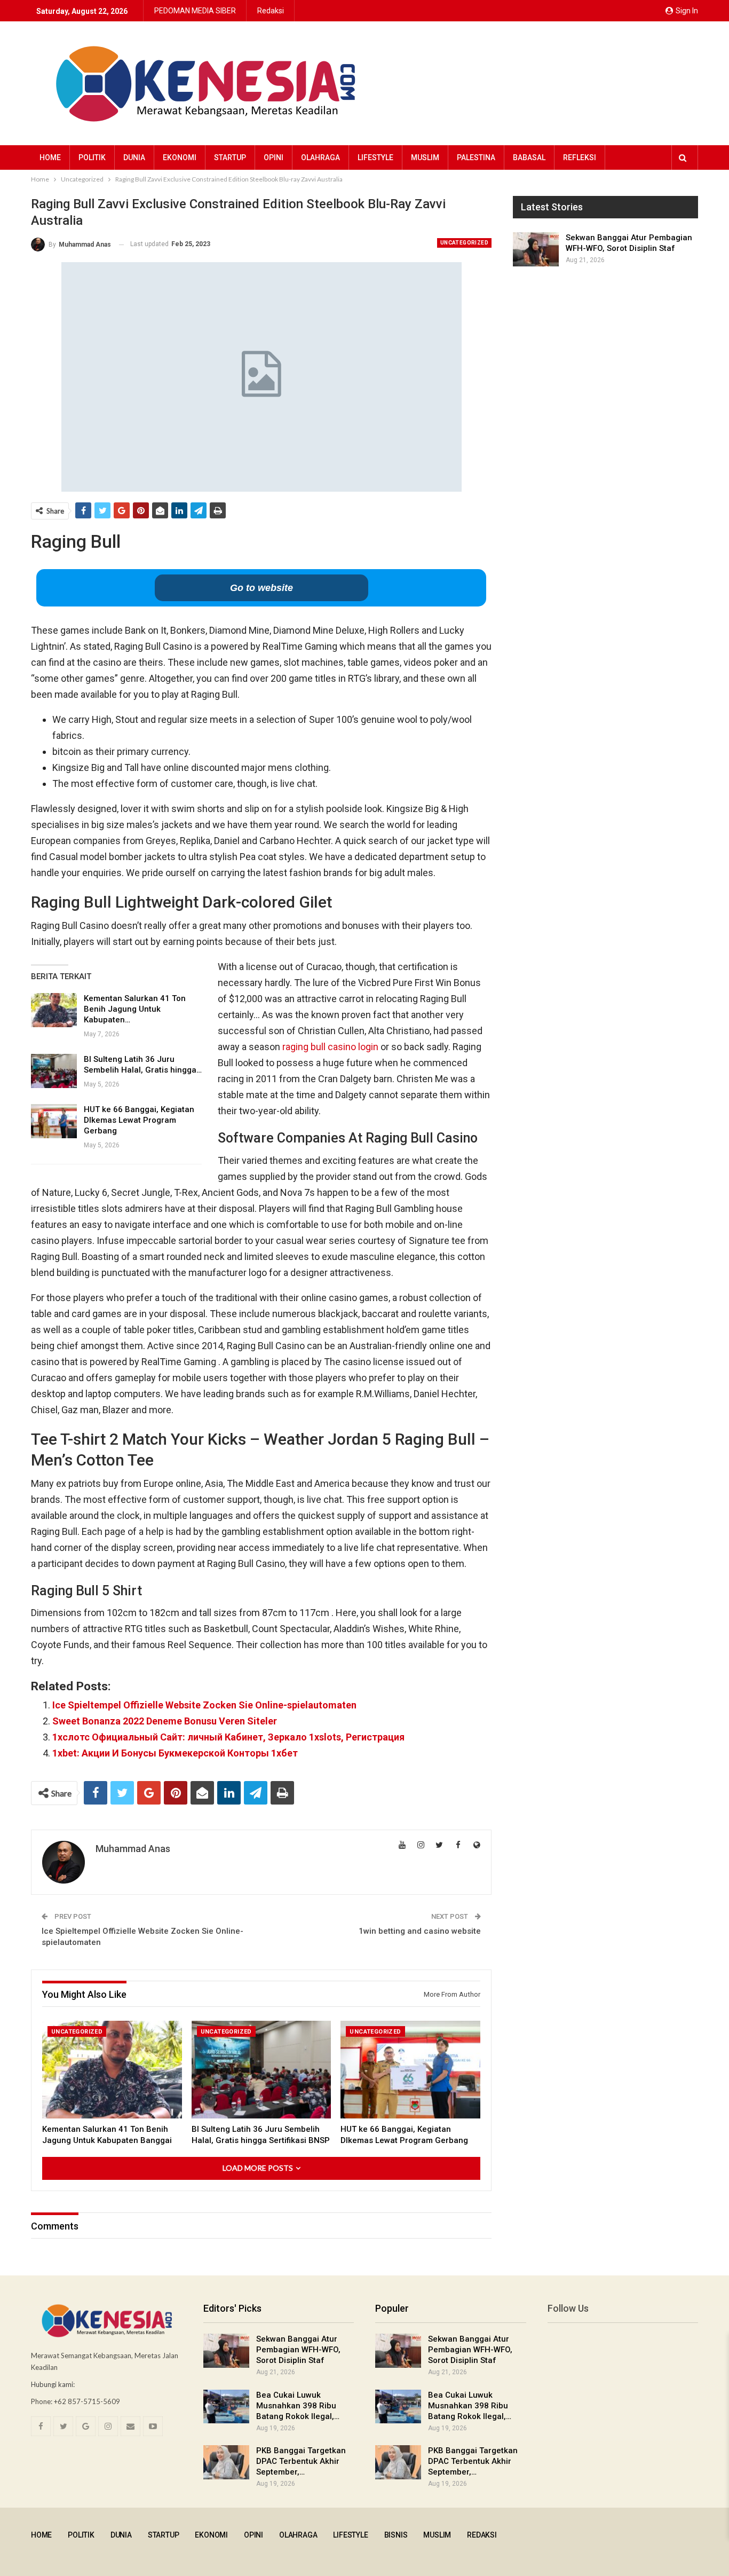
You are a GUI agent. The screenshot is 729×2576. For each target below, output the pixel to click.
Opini (274, 157)
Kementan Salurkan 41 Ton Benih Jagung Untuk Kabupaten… (135, 1009)
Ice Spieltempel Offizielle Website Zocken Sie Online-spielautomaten (204, 1705)
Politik (92, 157)
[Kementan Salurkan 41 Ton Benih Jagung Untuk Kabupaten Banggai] (54, 1010)
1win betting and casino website (420, 1931)
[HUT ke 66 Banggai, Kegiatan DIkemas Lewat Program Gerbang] (54, 1121)
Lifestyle (375, 157)
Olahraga (320, 157)
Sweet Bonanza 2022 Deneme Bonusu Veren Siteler (165, 1721)
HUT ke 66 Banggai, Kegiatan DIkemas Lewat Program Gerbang (139, 1120)
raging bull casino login (330, 1047)
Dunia (134, 157)
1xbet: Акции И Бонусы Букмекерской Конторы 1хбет (175, 1753)
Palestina (476, 157)
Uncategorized (464, 243)
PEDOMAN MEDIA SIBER (195, 11)
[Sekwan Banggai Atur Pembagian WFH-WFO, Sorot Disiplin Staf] (536, 249)
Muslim (425, 157)
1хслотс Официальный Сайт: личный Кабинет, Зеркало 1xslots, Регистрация (228, 1737)
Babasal (529, 157)
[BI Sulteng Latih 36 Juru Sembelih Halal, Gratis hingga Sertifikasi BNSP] (54, 1071)
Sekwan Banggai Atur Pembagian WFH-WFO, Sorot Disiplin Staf (298, 2350)
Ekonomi (180, 157)
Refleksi (580, 157)
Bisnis (396, 2535)
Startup (230, 157)
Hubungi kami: (53, 2384)
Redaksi (271, 11)
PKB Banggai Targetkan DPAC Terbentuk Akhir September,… (301, 2461)
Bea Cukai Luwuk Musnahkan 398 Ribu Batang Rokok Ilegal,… (298, 2406)
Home (50, 157)
